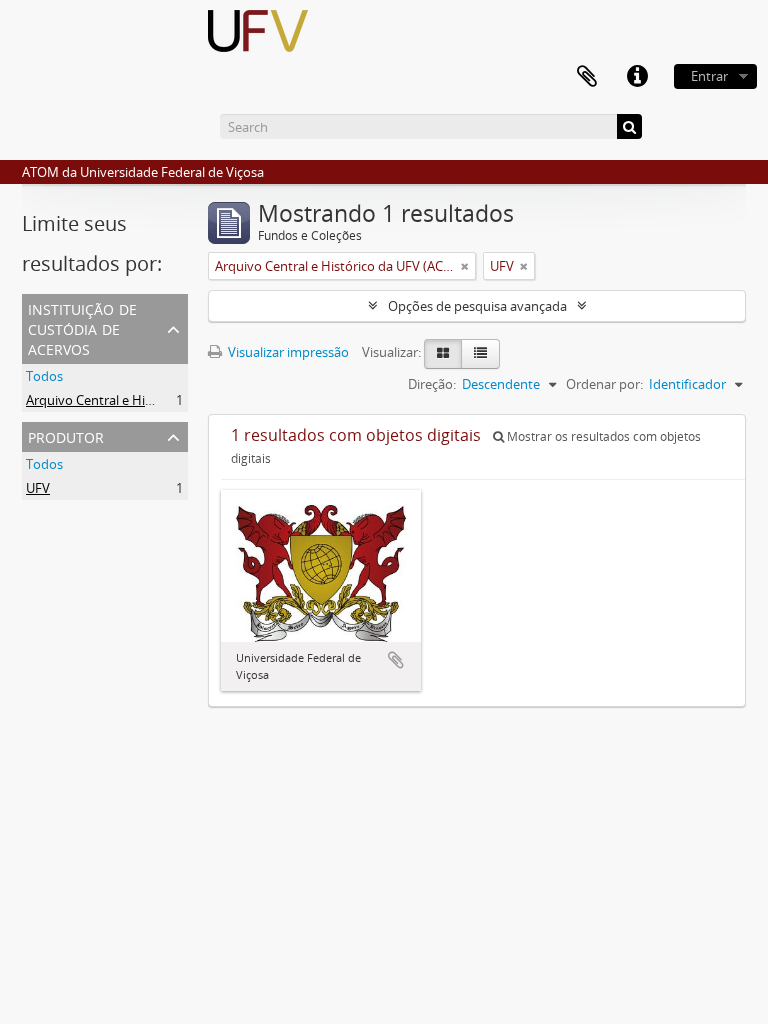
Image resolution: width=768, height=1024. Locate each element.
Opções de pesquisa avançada (477, 306)
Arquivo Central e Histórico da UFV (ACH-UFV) (161, 400)
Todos (44, 376)
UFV (38, 488)
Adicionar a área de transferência (396, 660)
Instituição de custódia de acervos (82, 327)
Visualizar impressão (287, 352)
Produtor (66, 435)
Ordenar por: (604, 384)
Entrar (709, 76)
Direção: (432, 384)
